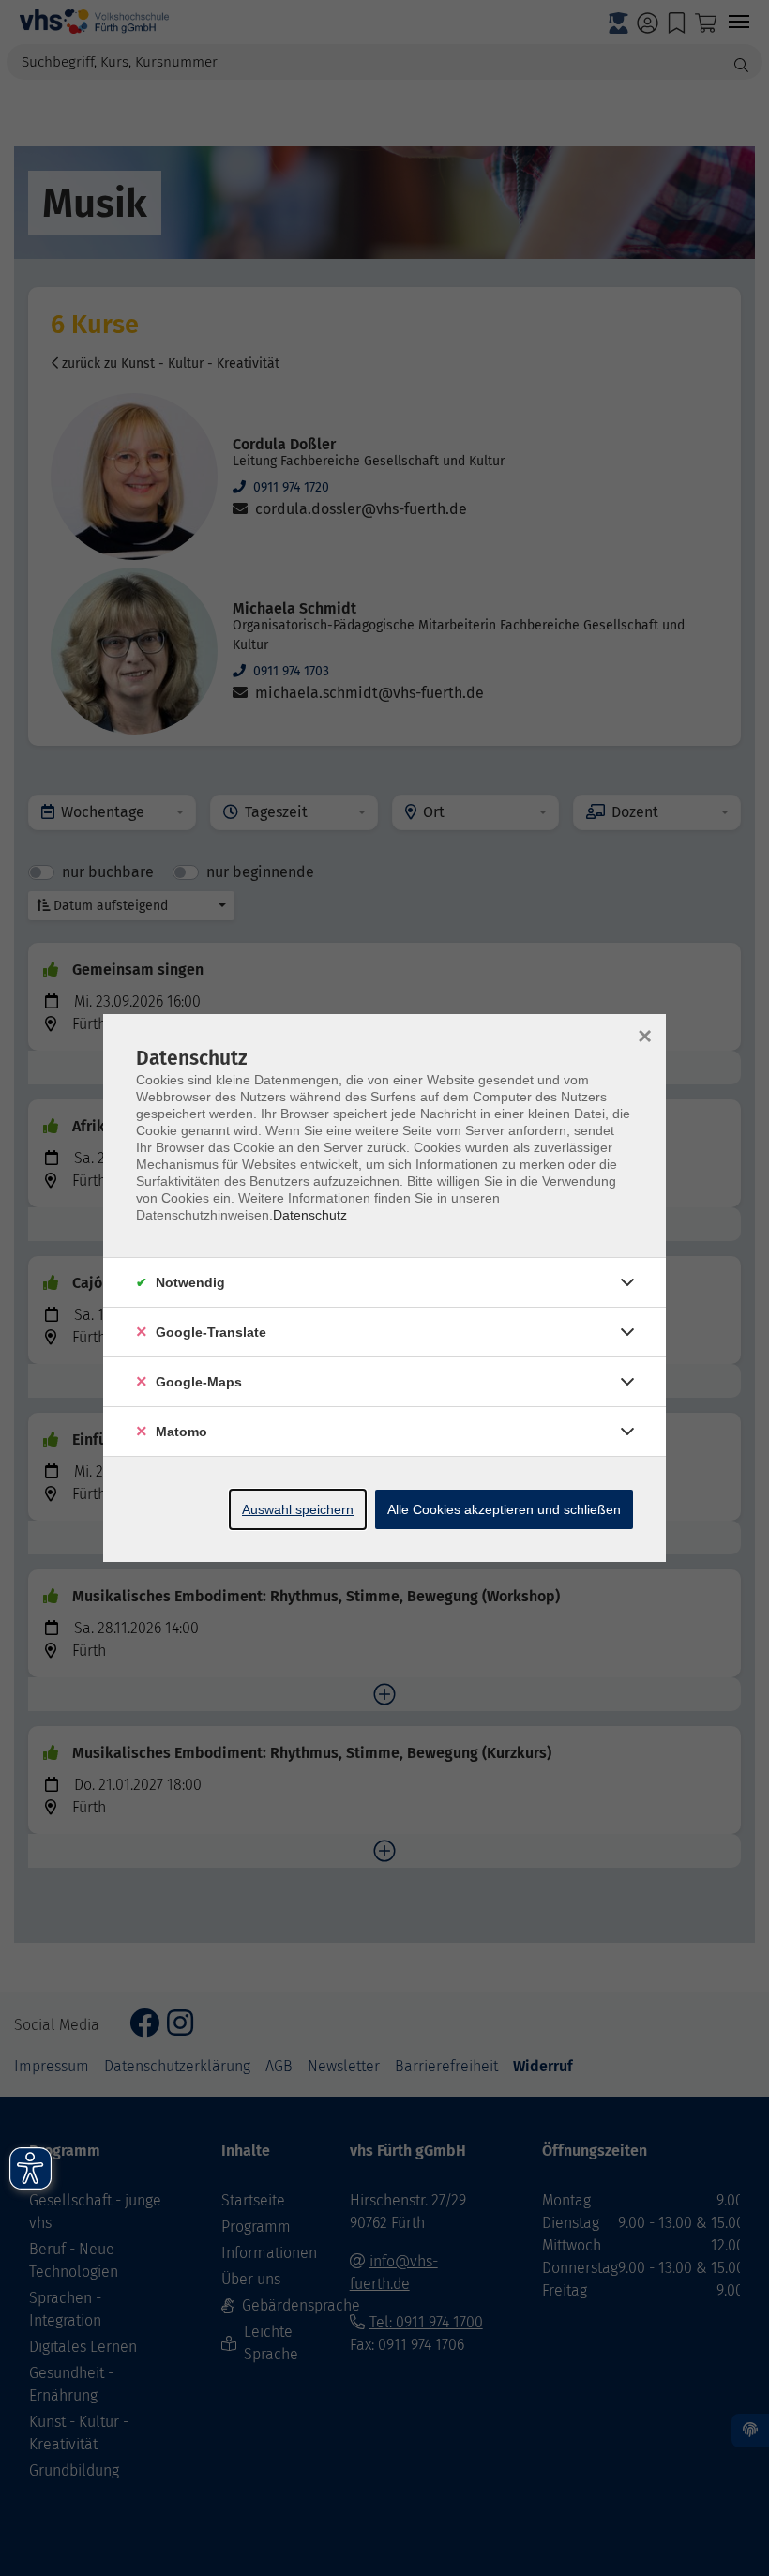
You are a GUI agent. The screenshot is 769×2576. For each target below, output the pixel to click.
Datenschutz (310, 1215)
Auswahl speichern (298, 1509)
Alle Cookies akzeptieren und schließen (504, 1509)
